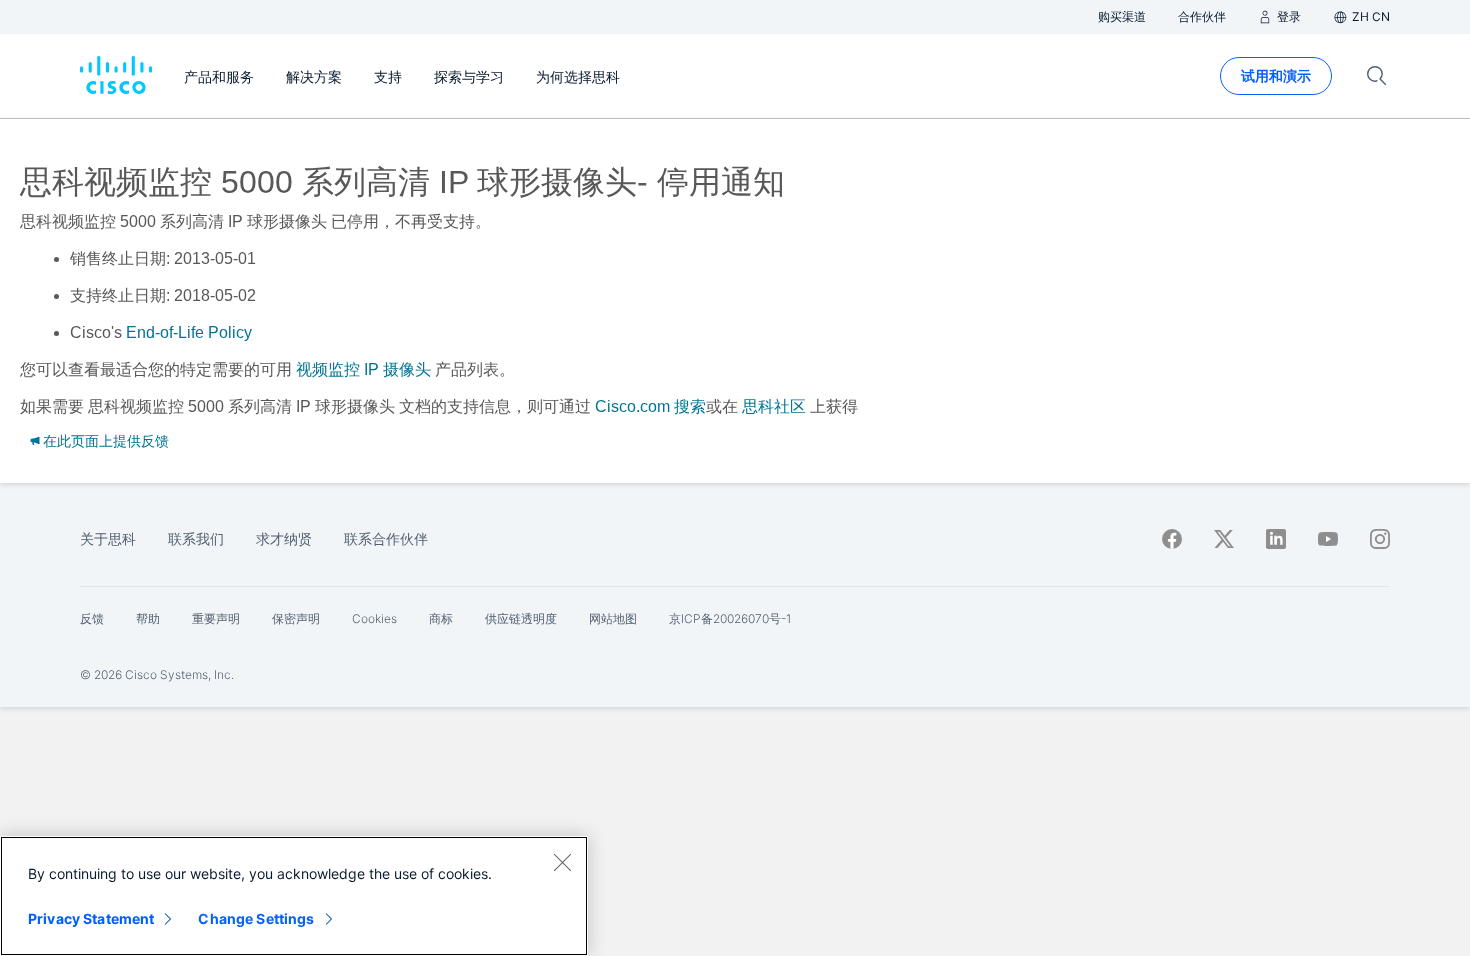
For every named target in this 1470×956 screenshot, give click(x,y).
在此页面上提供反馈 (106, 441)
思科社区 (774, 406)
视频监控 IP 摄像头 (363, 369)
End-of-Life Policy (189, 332)
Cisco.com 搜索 (650, 406)
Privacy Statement (91, 918)
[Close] (562, 862)
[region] (294, 896)
